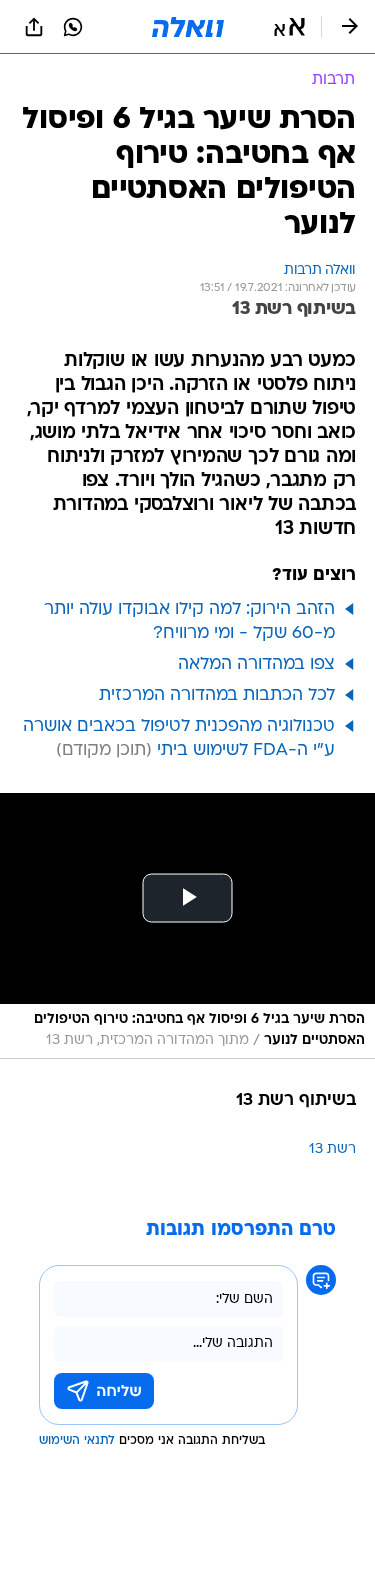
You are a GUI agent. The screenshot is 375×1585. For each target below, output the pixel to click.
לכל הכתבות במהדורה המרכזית (217, 695)
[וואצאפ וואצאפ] (73, 27)
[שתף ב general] (34, 27)
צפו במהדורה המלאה (256, 664)
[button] (289, 27)
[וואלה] (188, 27)
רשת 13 (332, 1149)
